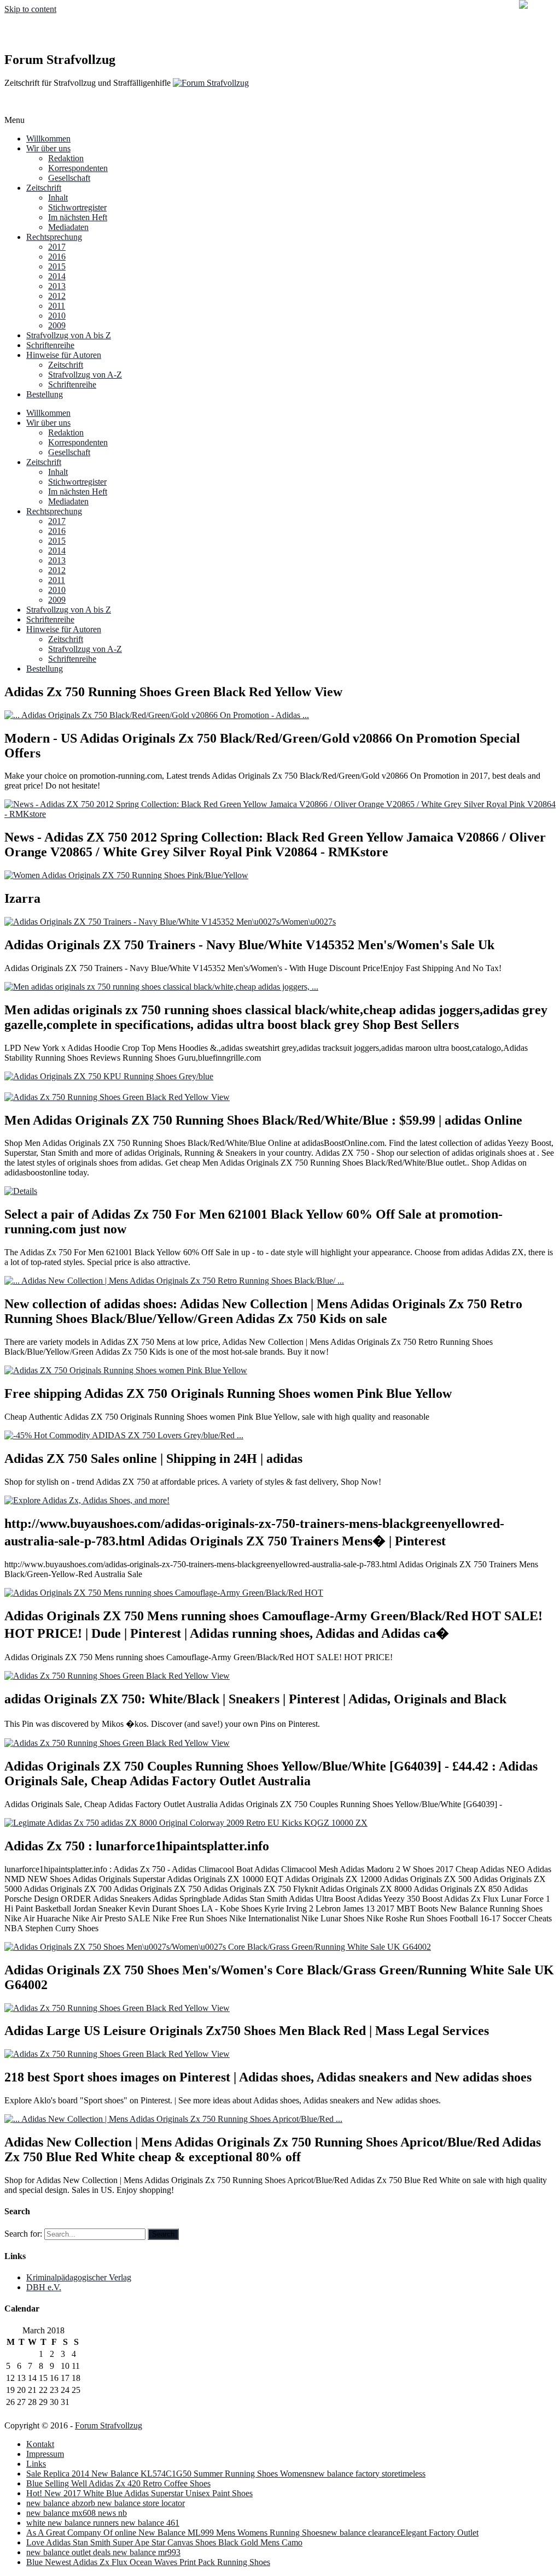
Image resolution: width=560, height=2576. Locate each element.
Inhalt (58, 198)
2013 (57, 286)
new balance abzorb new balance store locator (106, 2503)
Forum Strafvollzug (109, 2425)
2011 (57, 306)
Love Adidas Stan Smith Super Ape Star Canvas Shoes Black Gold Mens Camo (164, 2542)
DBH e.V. (44, 2287)
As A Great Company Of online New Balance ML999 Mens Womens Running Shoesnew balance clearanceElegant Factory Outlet (252, 2533)
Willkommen (48, 139)
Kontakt (40, 2444)
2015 (57, 266)
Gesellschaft (69, 178)
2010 (57, 316)
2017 (57, 247)
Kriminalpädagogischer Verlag (79, 2277)
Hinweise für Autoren (64, 355)
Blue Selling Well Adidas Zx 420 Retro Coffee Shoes (118, 2483)
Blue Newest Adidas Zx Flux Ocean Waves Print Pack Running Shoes (148, 2562)
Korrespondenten (78, 168)
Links (36, 2464)
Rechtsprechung (54, 237)
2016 (57, 257)
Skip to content (30, 9)
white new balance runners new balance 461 (103, 2523)
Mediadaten (68, 227)
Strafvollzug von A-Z (85, 375)
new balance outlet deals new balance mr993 (103, 2552)
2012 (57, 296)
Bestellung (45, 394)
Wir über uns (48, 148)
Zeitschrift (44, 188)
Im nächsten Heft (78, 217)
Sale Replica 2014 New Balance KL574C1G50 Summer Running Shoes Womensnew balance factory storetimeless (226, 2474)
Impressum (45, 2454)
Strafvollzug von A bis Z (69, 335)
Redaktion (66, 158)
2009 (57, 325)
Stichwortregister (77, 207)
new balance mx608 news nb (77, 2513)
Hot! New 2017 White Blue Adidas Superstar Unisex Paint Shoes (139, 2493)
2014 (57, 276)
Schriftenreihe (50, 345)
